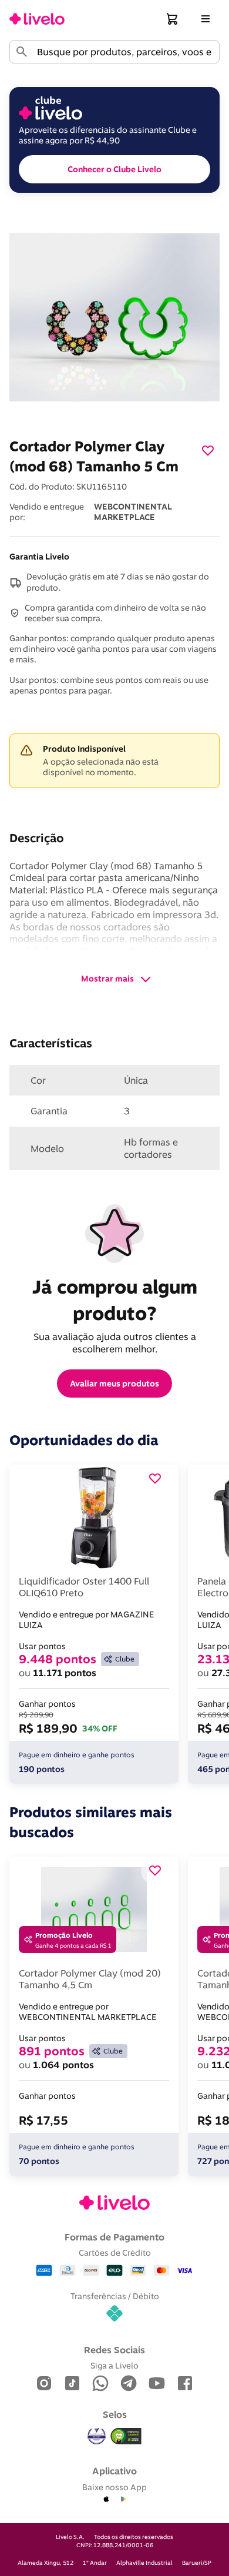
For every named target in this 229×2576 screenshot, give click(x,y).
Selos (115, 2414)
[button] (173, 19)
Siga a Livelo (114, 2365)
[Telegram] (129, 2384)
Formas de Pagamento (114, 2237)
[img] (126, 2436)
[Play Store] (123, 2500)
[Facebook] (185, 2384)
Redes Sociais (114, 2350)
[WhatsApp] (100, 2384)
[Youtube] (157, 2384)
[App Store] (106, 2500)
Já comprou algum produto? (117, 1300)
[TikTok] (72, 2384)
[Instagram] (44, 2384)
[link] (37, 19)
